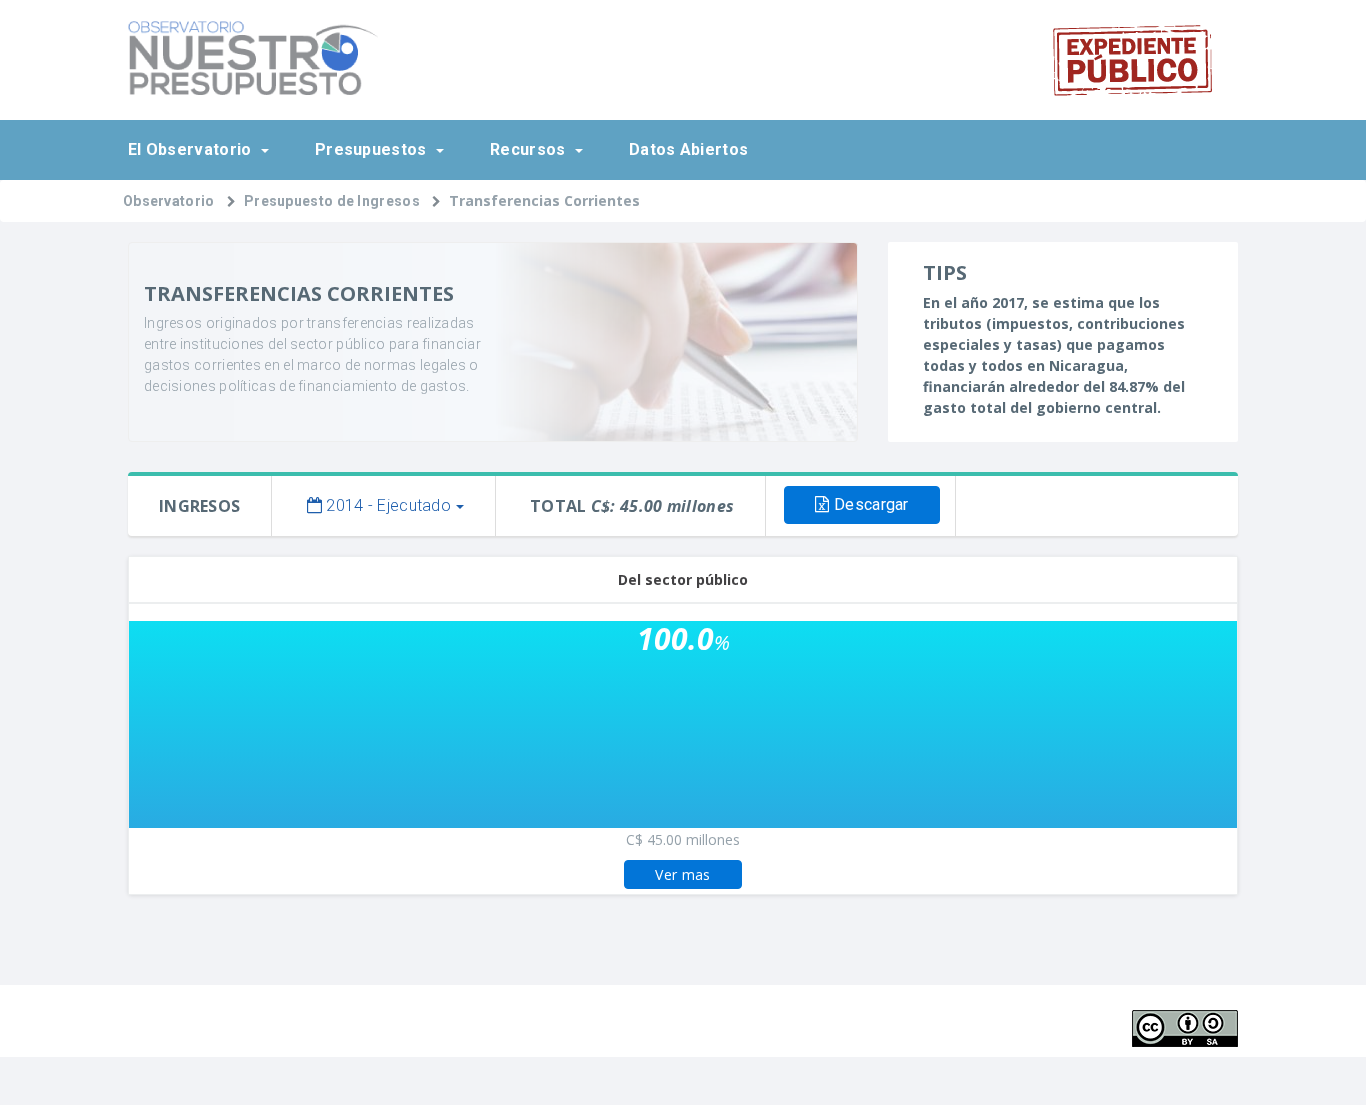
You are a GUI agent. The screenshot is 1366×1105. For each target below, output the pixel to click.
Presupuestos (373, 149)
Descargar (869, 504)
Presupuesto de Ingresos (332, 201)
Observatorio (169, 201)
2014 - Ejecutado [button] (386, 505)
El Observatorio (192, 149)
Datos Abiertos (688, 149)
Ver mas (682, 874)
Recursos (530, 149)
